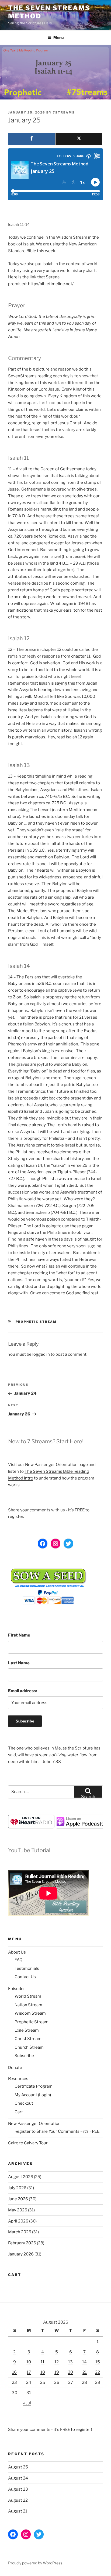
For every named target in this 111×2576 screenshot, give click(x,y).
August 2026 (21, 2177)
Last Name (19, 1663)
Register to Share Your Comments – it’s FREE (57, 2131)
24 (29, 2382)
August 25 (18, 2467)
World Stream (28, 1996)
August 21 (18, 2511)
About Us (17, 1952)
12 (57, 2362)
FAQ (18, 1960)
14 (84, 2362)
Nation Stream (28, 2005)
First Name (19, 1635)
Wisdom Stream (30, 2013)
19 (57, 2372)
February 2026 (22, 2243)
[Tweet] (79, 139)
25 (43, 2382)
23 (14, 2382)
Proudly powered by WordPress (35, 2563)
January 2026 (21, 2254)
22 (98, 2372)
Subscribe (24, 2056)
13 (70, 2362)
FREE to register (76, 2430)
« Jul (27, 2403)
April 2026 (18, 2221)
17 (29, 2372)
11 (43, 2362)
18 (43, 2372)
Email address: (22, 1691)
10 (29, 2362)
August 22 (18, 2500)
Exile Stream (27, 2030)
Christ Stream (28, 2039)
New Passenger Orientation (34, 2124)
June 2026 (18, 2199)
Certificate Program (34, 2086)
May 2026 (18, 2210)
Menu (58, 37)
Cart (19, 2112)
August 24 (18, 2478)
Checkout (24, 2103)
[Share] (31, 139)
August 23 (18, 2489)
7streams (64, 112)
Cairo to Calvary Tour (28, 2143)
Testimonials (27, 1968)
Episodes (17, 1989)
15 (98, 2362)
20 (70, 2372)
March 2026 (20, 2232)
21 (85, 2372)
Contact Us (25, 1977)
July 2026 (17, 2188)
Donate (15, 2068)
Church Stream (29, 2047)
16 (14, 2372)
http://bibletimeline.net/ (51, 284)
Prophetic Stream (36, 1322)
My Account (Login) (33, 2095)
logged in (41, 1354)
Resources (18, 2079)
